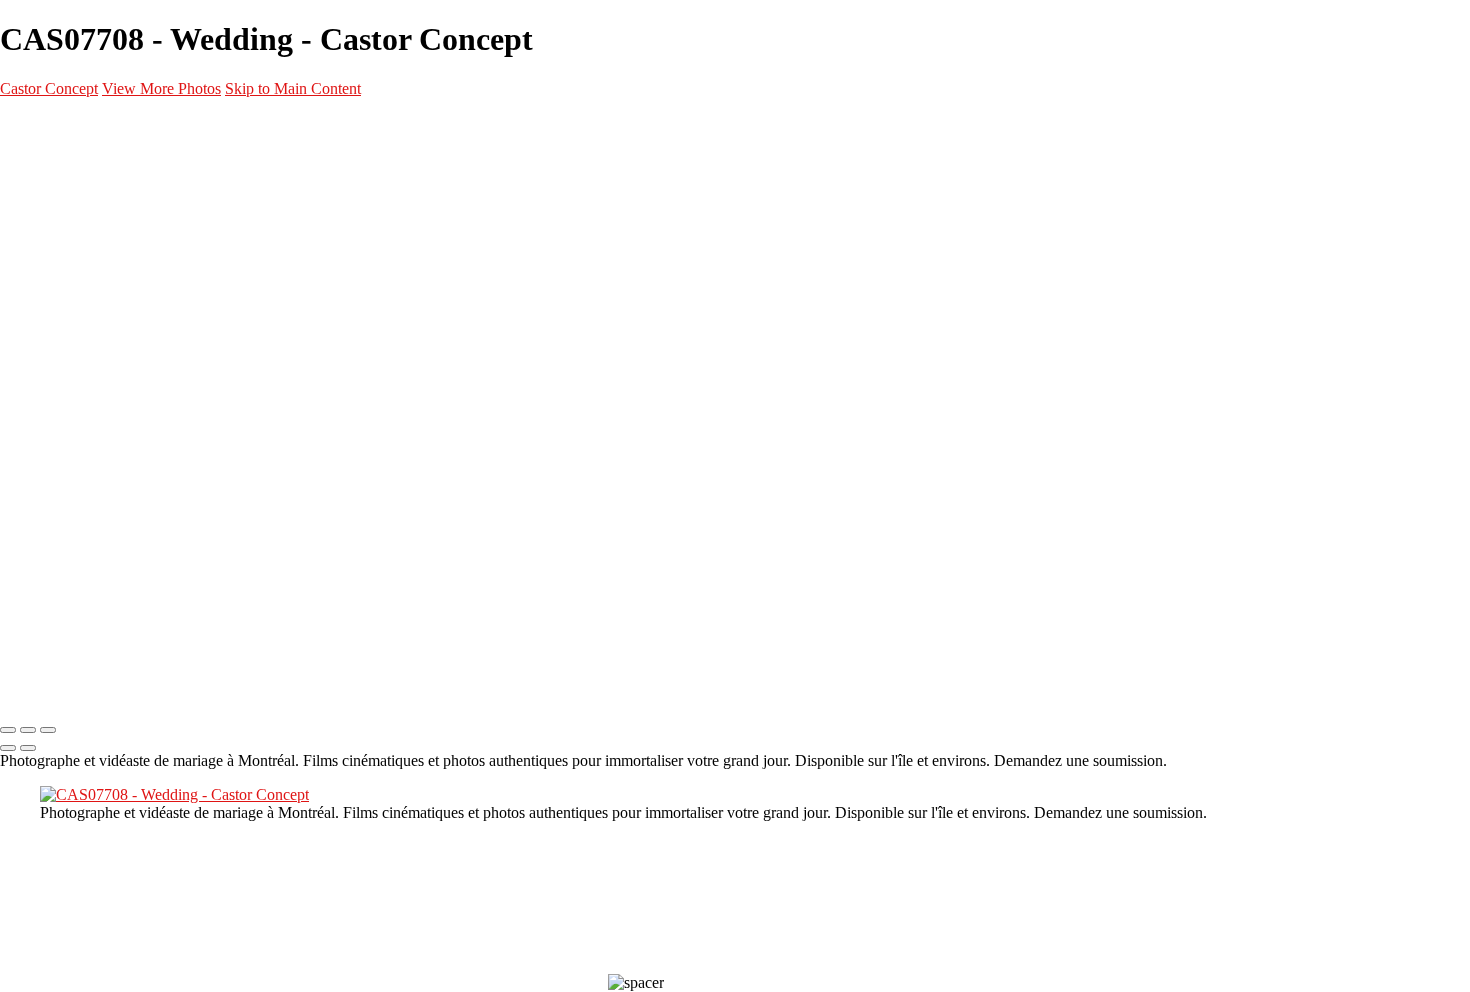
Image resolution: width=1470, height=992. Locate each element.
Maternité (110, 262)
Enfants (103, 334)
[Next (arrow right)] (28, 748)
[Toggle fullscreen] (28, 730)
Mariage (105, 286)
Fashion (103, 238)
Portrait (105, 214)
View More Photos (161, 88)
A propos (66, 430)
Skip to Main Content (293, 88)
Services (66, 382)
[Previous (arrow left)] (8, 748)
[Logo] (110, 126)
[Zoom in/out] (48, 730)
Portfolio (67, 166)
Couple (100, 310)
